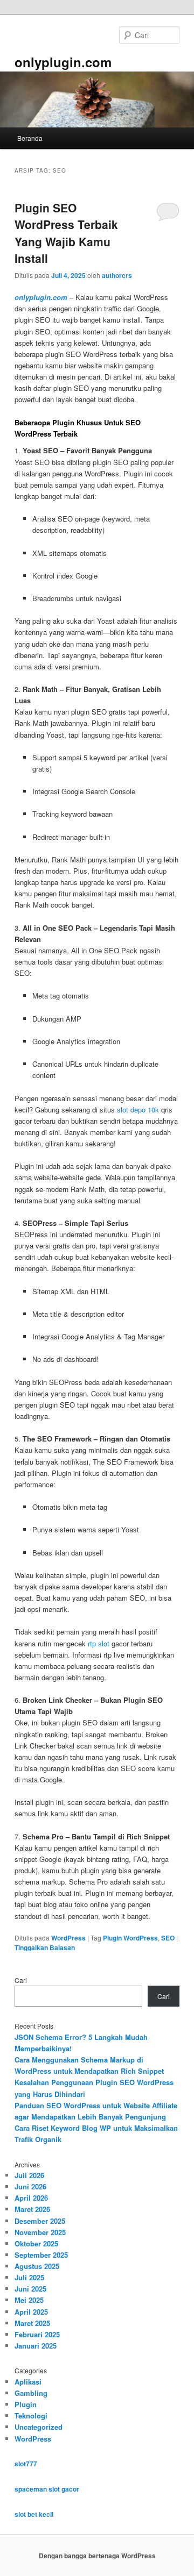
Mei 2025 (29, 2300)
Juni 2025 (30, 2289)
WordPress (68, 1938)
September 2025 (41, 2255)
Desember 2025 (40, 2221)
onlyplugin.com (63, 62)
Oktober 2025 (36, 2243)
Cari (21, 1980)
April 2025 (31, 2312)
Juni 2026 (30, 2186)
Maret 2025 (32, 2323)
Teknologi (31, 2416)
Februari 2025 (37, 2334)
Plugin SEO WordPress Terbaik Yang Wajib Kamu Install (66, 233)
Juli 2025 (29, 2277)
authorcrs (117, 275)
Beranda (30, 138)
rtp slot (99, 1643)
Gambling (31, 2393)
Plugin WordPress (130, 1938)
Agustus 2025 (37, 2266)
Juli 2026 (29, 2175)
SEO (168, 1938)
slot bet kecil (34, 2514)
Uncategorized (39, 2427)
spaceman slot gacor (47, 2489)
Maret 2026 (32, 2209)
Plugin (26, 2404)
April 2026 (31, 2198)
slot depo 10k (138, 1109)
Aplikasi (28, 2382)
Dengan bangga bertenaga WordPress (97, 2556)
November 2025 (40, 2232)
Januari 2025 (36, 2346)
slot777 (26, 2464)
